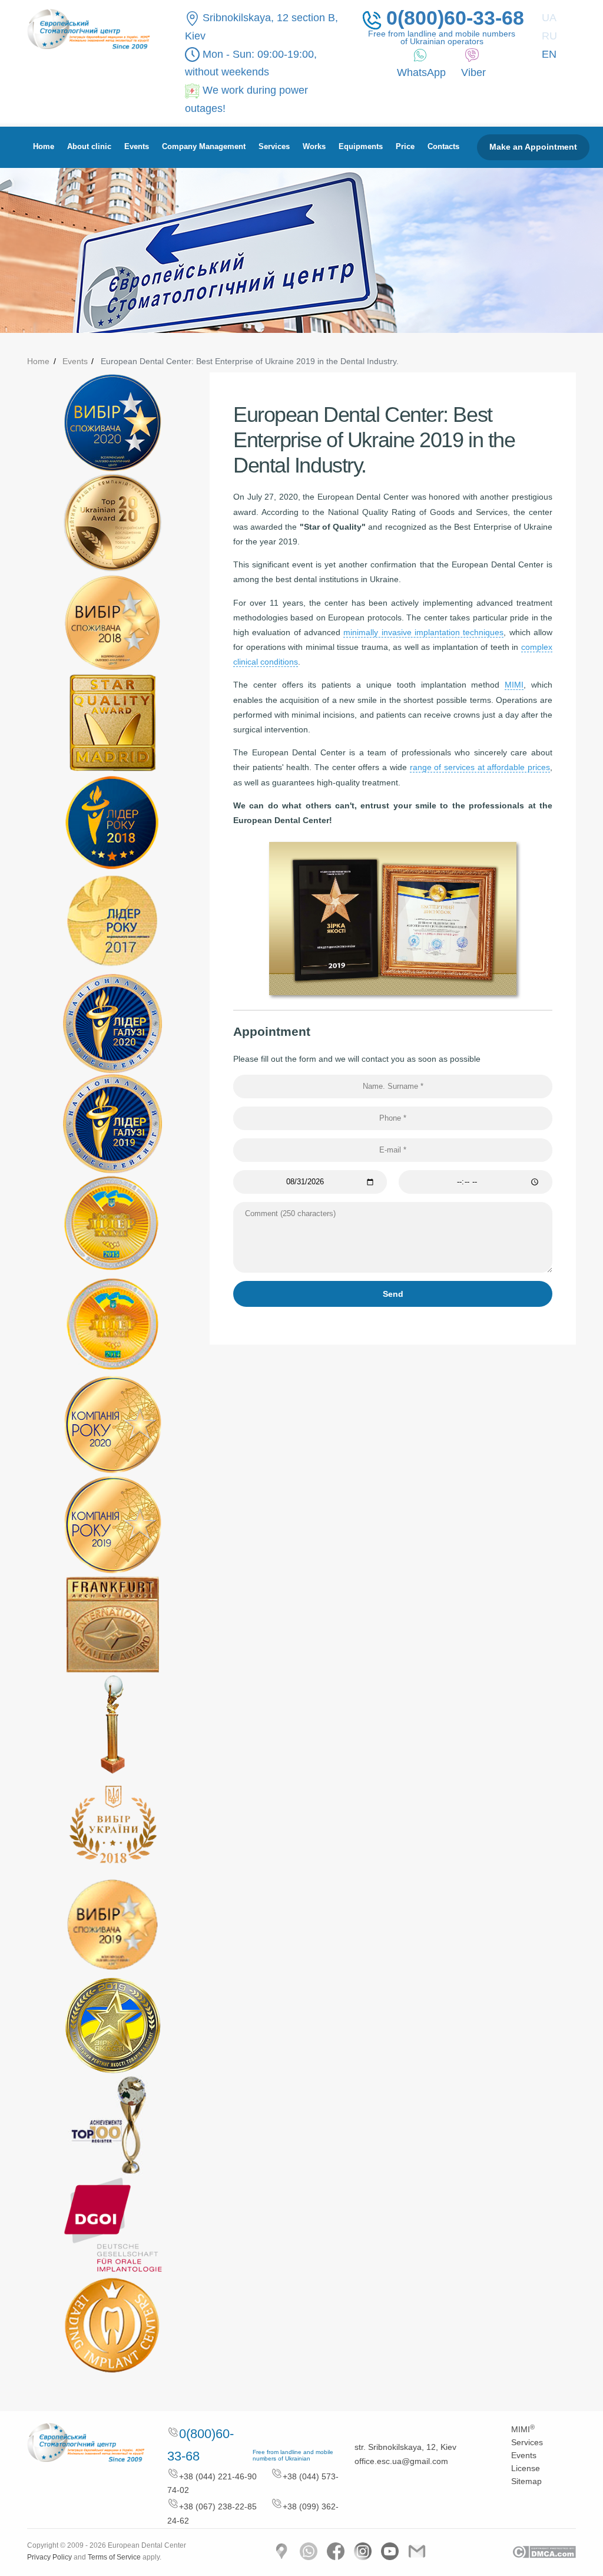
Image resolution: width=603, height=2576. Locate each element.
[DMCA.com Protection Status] (544, 2551)
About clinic (89, 147)
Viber (473, 72)
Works (314, 147)
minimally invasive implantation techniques (423, 632)
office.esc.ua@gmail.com (401, 2461)
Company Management (204, 147)
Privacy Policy (49, 2557)
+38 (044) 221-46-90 (218, 2476)
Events (137, 147)
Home (44, 147)
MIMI (514, 685)
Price (405, 147)
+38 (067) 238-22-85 (218, 2506)
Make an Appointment (533, 147)
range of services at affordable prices (480, 767)
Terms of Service (114, 2557)
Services (274, 147)
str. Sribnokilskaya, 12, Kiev (405, 2447)
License (526, 2468)
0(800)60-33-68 (452, 19)
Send (393, 1294)
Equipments (361, 147)
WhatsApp (421, 72)
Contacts (443, 147)
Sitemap (526, 2481)
